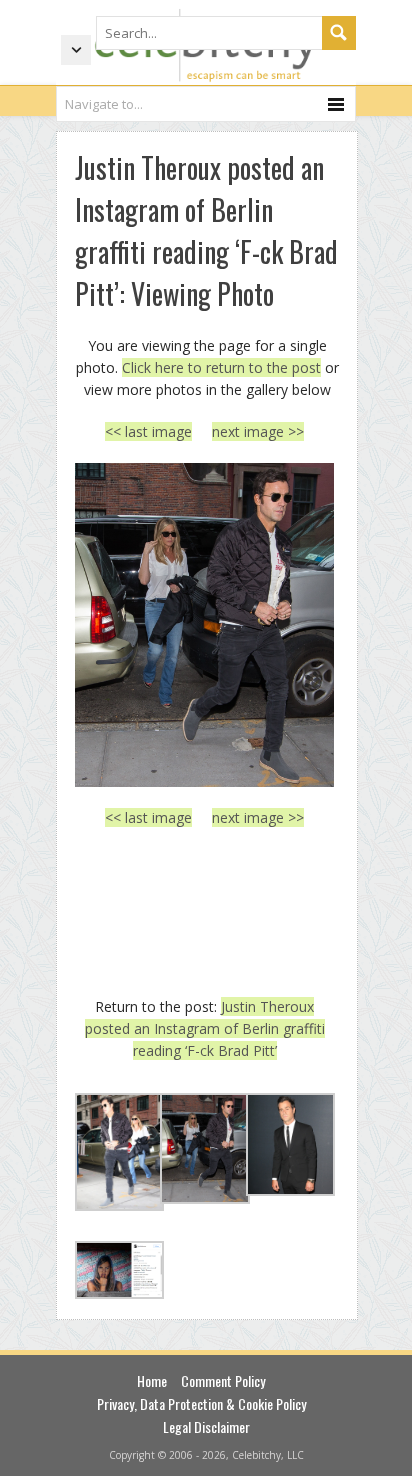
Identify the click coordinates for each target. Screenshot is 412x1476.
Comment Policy (223, 1380)
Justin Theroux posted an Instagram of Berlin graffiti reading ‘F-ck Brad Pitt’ (205, 1029)
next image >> (258, 431)
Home (152, 1380)
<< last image (148, 431)
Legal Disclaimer (206, 1426)
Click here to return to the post (221, 367)
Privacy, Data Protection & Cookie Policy (201, 1403)
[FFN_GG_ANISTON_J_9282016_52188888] (204, 625)
